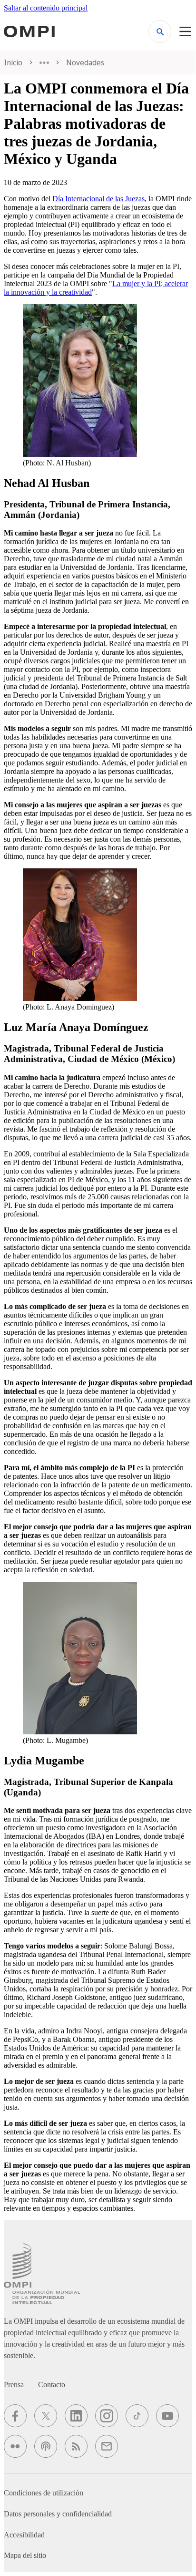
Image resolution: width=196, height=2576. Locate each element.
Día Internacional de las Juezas (98, 199)
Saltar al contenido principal (46, 8)
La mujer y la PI (137, 283)
